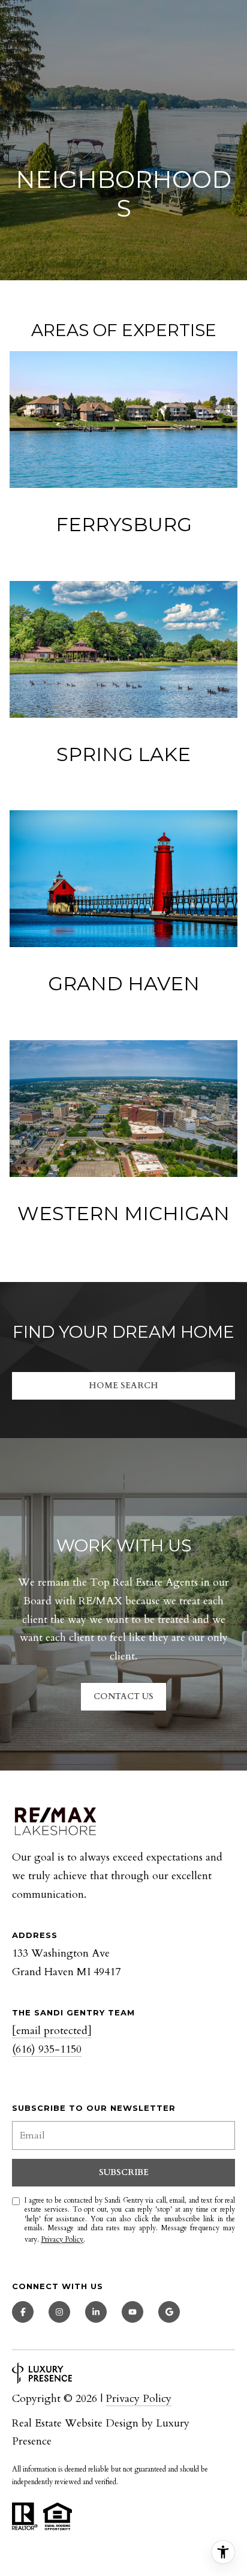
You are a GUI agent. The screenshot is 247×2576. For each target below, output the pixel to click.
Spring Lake (123, 754)
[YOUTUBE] (132, 2312)
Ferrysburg (124, 524)
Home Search (123, 1386)
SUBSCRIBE (124, 2172)
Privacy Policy (62, 2239)
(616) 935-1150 (47, 2049)
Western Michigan (123, 1213)
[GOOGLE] (169, 2312)
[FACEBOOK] (23, 2312)
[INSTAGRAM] (59, 2312)
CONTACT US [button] (123, 1696)
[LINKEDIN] (96, 2312)
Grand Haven (124, 983)
